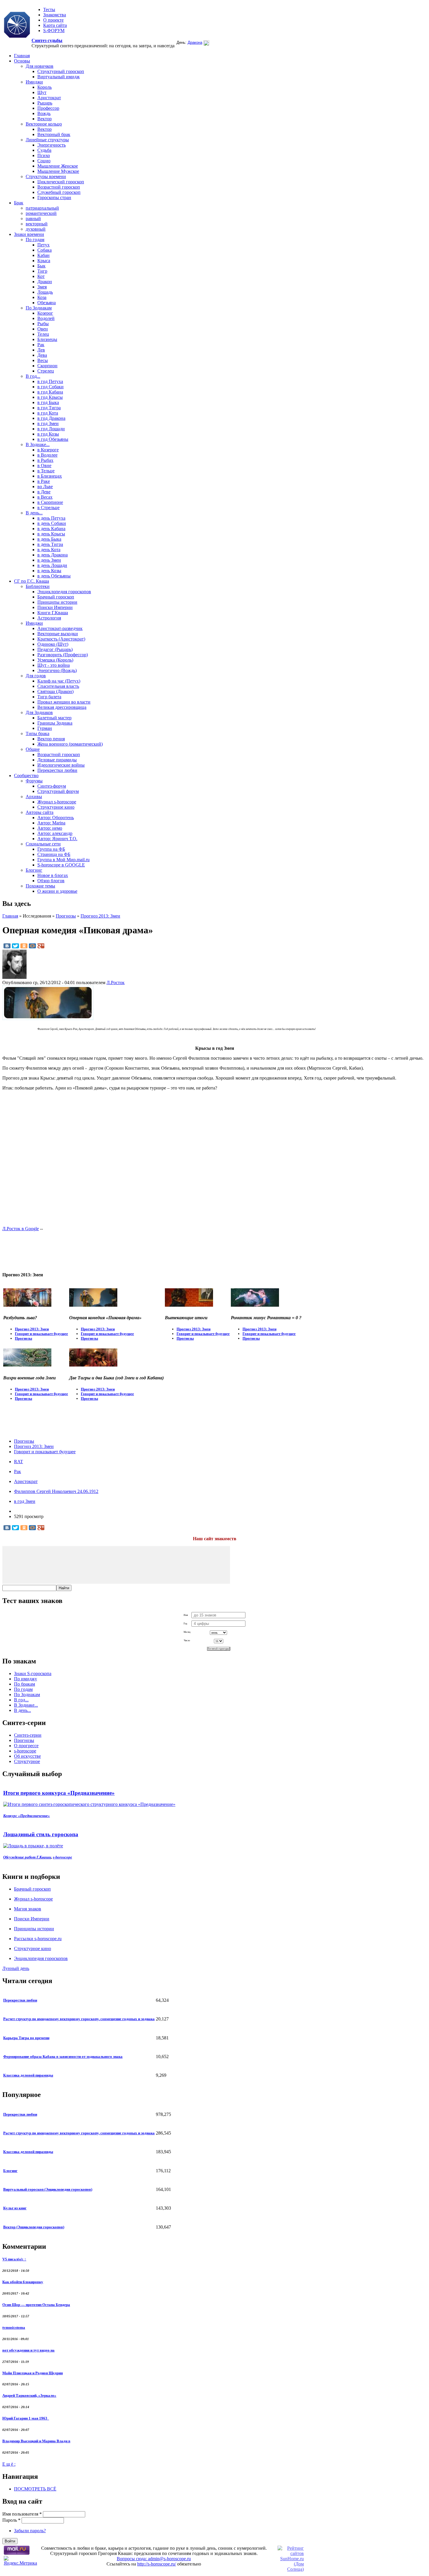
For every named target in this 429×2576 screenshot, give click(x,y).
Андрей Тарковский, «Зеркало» (29, 2395)
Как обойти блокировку (23, 2282)
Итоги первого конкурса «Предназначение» (59, 1793)
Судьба (44, 150)
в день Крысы (51, 534)
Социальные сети (43, 844)
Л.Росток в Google (21, 1229)
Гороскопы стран (54, 197)
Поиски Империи (55, 607)
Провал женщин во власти (64, 702)
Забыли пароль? (30, 2531)
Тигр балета (49, 697)
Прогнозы (66, 916)
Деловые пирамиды (57, 760)
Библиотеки (38, 586)
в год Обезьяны (53, 439)
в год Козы (48, 434)
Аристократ (49, 98)
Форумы (34, 781)
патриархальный (42, 208)
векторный (37, 224)
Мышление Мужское (58, 171)
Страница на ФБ (54, 854)
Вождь (44, 113)
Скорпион (47, 366)
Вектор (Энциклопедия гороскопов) (34, 2227)
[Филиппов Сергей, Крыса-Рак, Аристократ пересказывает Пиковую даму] (48, 1018)
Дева (42, 355)
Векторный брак (54, 134)
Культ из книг (15, 2208)
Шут (42, 92)
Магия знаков (28, 1909)
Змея (42, 287)
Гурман (45, 728)
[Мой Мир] (32, 946)
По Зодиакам (39, 308)
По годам (35, 240)
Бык (41, 266)
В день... (34, 513)
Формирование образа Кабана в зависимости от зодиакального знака (63, 2057)
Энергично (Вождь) (57, 670)
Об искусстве (27, 1756)
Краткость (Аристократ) (61, 639)
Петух (43, 245)
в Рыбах (45, 460)
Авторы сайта (40, 812)
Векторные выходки (58, 634)
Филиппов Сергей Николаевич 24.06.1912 (56, 1491)
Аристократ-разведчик (60, 628)
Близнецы (47, 339)
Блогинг (34, 870)
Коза (42, 297)
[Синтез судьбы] (17, 25)
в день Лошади (52, 565)
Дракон (45, 282)
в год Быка (48, 402)
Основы (22, 61)
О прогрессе (26, 1746)
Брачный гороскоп (56, 597)
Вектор (45, 119)
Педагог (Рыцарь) (55, 649)
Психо (44, 155)
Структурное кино (56, 807)
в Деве (44, 492)
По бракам (25, 1684)
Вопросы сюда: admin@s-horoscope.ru (154, 2559)
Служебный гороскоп (59, 192)
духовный (36, 229)
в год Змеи (48, 423)
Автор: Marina (51, 823)
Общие (33, 749)
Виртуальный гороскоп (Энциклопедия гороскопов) (48, 2189)
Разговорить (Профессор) (63, 655)
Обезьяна (47, 303)
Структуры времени (46, 176)
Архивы (34, 797)
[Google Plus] (41, 946)
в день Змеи (49, 560)
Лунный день (16, 1968)
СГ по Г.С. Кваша (32, 581)
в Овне (44, 465)
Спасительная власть (58, 686)
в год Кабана (50, 392)
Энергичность (52, 145)
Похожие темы (40, 886)
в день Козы (49, 571)
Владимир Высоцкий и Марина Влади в (36, 2441)
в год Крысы (50, 397)
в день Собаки (52, 523)
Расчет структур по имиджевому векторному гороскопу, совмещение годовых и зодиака (79, 2019)
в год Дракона (51, 418)
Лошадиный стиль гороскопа (41, 1834)
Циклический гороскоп (61, 182)
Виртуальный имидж (59, 77)
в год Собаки (50, 387)
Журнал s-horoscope (57, 802)
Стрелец (46, 371)
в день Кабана (51, 529)
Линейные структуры (47, 140)
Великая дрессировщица (62, 707)
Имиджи (34, 82)
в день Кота (49, 550)
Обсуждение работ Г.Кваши (27, 1857)
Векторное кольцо (44, 124)
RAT (19, 1462)
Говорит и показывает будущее (41, 1334)
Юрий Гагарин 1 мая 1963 (26, 2418)
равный (33, 219)
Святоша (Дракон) (55, 691)
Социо (44, 161)
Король (45, 87)
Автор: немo (50, 828)
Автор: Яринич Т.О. (57, 839)
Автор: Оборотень (56, 818)
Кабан (43, 255)
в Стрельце (48, 508)
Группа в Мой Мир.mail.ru (63, 860)
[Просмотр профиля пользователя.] (14, 977)
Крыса (44, 261)
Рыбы (43, 324)
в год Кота (48, 413)
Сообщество (26, 776)
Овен (43, 329)
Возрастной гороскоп (59, 187)
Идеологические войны (61, 765)
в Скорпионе (50, 502)
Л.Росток (116, 982)
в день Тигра (50, 544)
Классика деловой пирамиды (28, 2075)
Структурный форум (58, 791)
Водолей (46, 318)
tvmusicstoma (14, 2327)
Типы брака (38, 733)
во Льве (45, 487)
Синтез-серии (28, 1735)
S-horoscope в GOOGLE (61, 865)
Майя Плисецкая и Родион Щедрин (33, 2373)
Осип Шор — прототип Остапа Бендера (36, 2305)
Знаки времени (29, 234)
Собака (45, 250)
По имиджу (26, 1679)
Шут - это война (54, 665)
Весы (43, 360)
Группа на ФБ (51, 849)
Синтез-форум (52, 786)
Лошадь (45, 292)
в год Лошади (51, 429)
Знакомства (55, 15)
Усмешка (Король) (55, 660)
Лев (41, 350)
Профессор (48, 108)
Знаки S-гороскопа (33, 1673)
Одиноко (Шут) (53, 644)
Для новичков (40, 66)
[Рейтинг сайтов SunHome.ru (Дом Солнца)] (291, 2569)
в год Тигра (49, 408)
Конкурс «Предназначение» (27, 1816)
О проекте (53, 20)
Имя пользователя (22, 2514)
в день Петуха (51, 518)
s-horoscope (25, 1751)
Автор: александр (55, 833)
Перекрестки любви (57, 770)
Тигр (42, 271)
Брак (19, 203)
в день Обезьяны (54, 576)
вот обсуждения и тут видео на (28, 2350)
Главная (22, 56)
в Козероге (48, 450)
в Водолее (47, 455)
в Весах (45, 497)
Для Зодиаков (39, 712)
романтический (41, 213)
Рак (41, 345)
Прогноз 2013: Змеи (100, 916)
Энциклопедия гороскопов (64, 592)
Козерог (45, 313)
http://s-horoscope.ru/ (157, 2564)
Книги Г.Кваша (53, 613)
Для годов (36, 676)
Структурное (27, 1761)
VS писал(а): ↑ (14, 2259)
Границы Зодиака (55, 723)
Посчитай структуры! (219, 1649)
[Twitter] (15, 946)
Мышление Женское (58, 166)
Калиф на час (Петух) (59, 681)
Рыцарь (45, 103)
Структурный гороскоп (61, 71)
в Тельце (46, 471)
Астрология (49, 618)
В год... (33, 376)
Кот (41, 276)
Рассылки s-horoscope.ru (38, 1939)
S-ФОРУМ (54, 31)
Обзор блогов (51, 881)
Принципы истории (57, 602)
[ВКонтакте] (7, 946)
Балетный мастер (54, 718)
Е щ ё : (9, 2464)
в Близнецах (50, 476)
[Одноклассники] (24, 946)
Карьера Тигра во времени (26, 2038)
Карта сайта (55, 25)
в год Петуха (50, 381)
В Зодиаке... (38, 444)
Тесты (49, 9)
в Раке (44, 481)
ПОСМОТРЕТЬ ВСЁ (35, 2489)
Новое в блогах (53, 875)
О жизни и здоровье (57, 891)
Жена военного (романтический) (70, 744)
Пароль (11, 2520)
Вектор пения (51, 739)
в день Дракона (53, 555)
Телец (43, 334)
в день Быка (49, 539)
